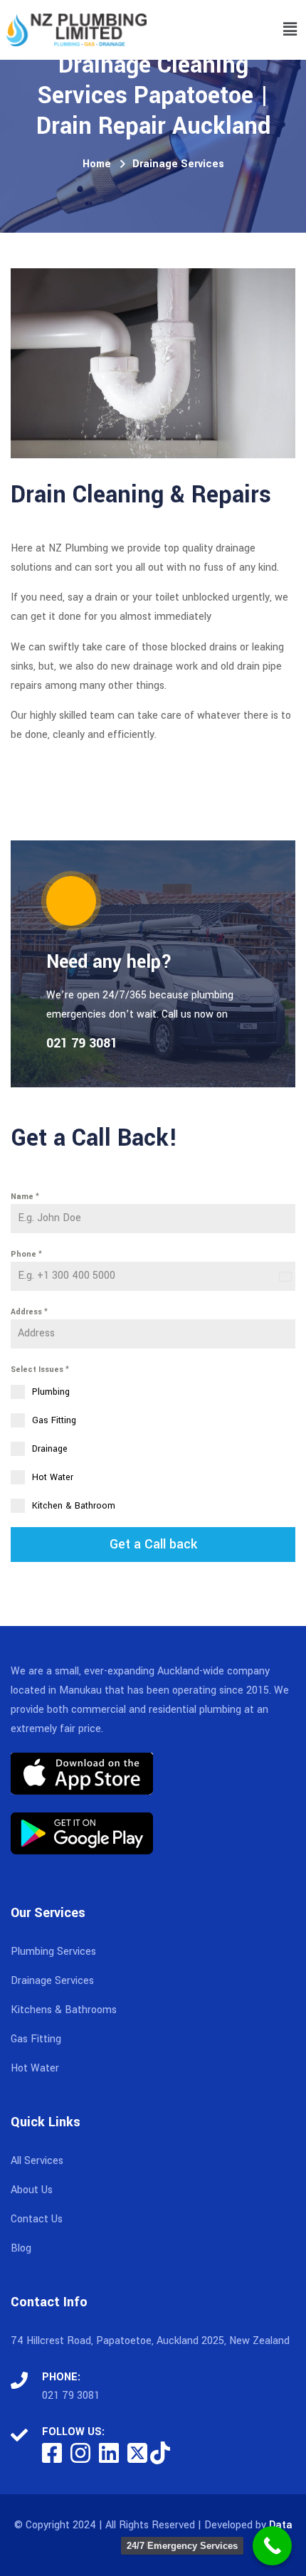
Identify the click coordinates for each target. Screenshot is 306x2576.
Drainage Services (178, 164)
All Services (37, 2161)
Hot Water (35, 2068)
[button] (290, 30)
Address (29, 1312)
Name (25, 1197)
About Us (32, 2190)
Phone (26, 1254)
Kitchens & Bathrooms (64, 2010)
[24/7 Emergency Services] (272, 2546)
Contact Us (37, 2219)
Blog (21, 2248)
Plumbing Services (53, 1952)
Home (97, 164)
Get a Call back (153, 1544)
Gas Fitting (36, 2039)
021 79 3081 (71, 2396)
